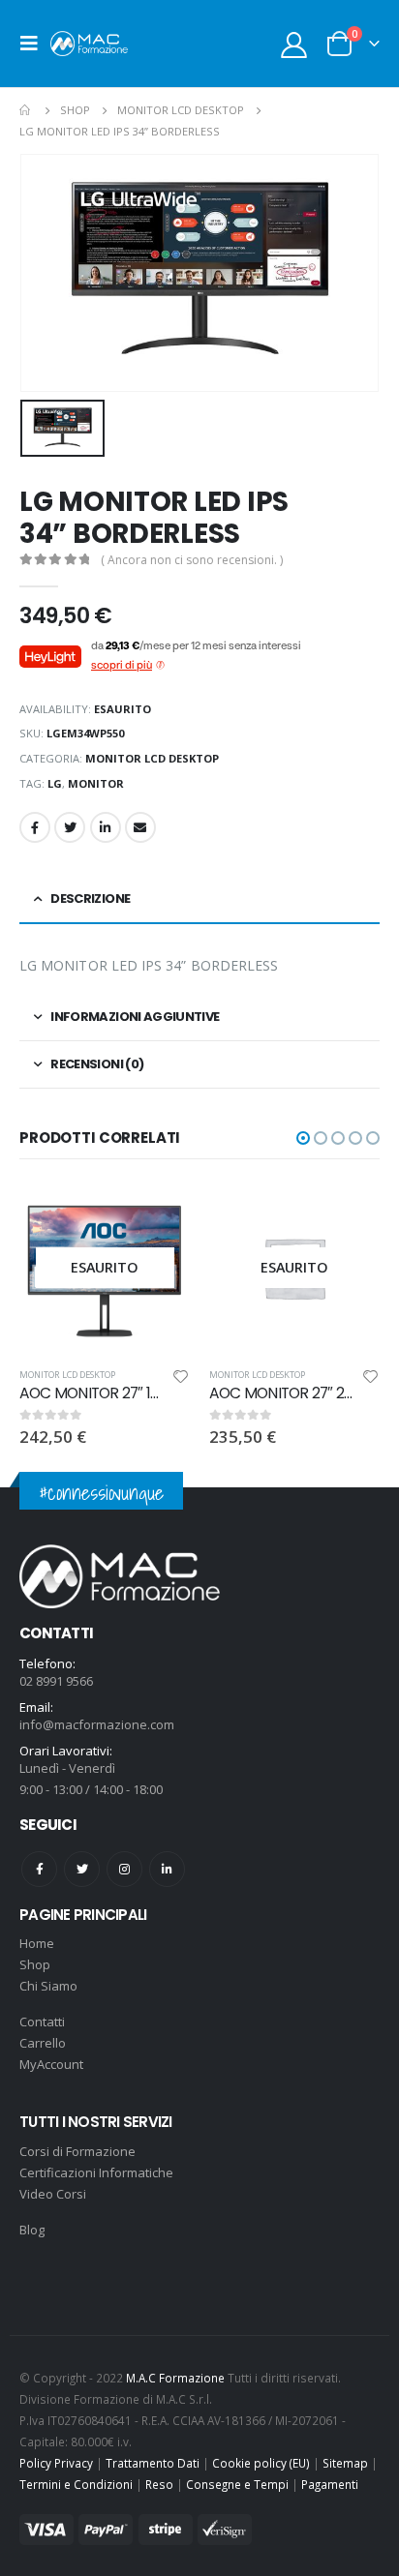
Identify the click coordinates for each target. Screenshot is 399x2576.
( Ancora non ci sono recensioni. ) (192, 560)
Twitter (70, 827)
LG (55, 783)
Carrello (43, 2043)
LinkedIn (106, 827)
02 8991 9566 (56, 1681)
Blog (32, 2230)
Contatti (42, 2022)
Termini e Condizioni (76, 2484)
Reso (159, 2484)
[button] (303, 1138)
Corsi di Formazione (77, 2151)
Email (140, 827)
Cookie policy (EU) (261, 2463)
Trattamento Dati (153, 2463)
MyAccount (51, 2064)
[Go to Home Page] (26, 110)
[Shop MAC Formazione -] (89, 43)
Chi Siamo (48, 1986)
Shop (35, 1964)
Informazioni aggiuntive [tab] (135, 1017)
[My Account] (294, 44)
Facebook (35, 827)
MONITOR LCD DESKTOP (152, 758)
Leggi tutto (158, 1214)
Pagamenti (330, 2484)
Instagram (124, 1869)
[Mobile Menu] (35, 44)
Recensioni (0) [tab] (97, 1064)
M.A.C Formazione (175, 2378)
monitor (96, 783)
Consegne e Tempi (237, 2484)
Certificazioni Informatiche (96, 2172)
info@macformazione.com (97, 1724)
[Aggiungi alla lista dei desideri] (181, 1379)
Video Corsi (53, 2194)
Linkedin (167, 1869)
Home (37, 1943)
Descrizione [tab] (90, 899)
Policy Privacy (56, 2463)
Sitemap (345, 2463)
